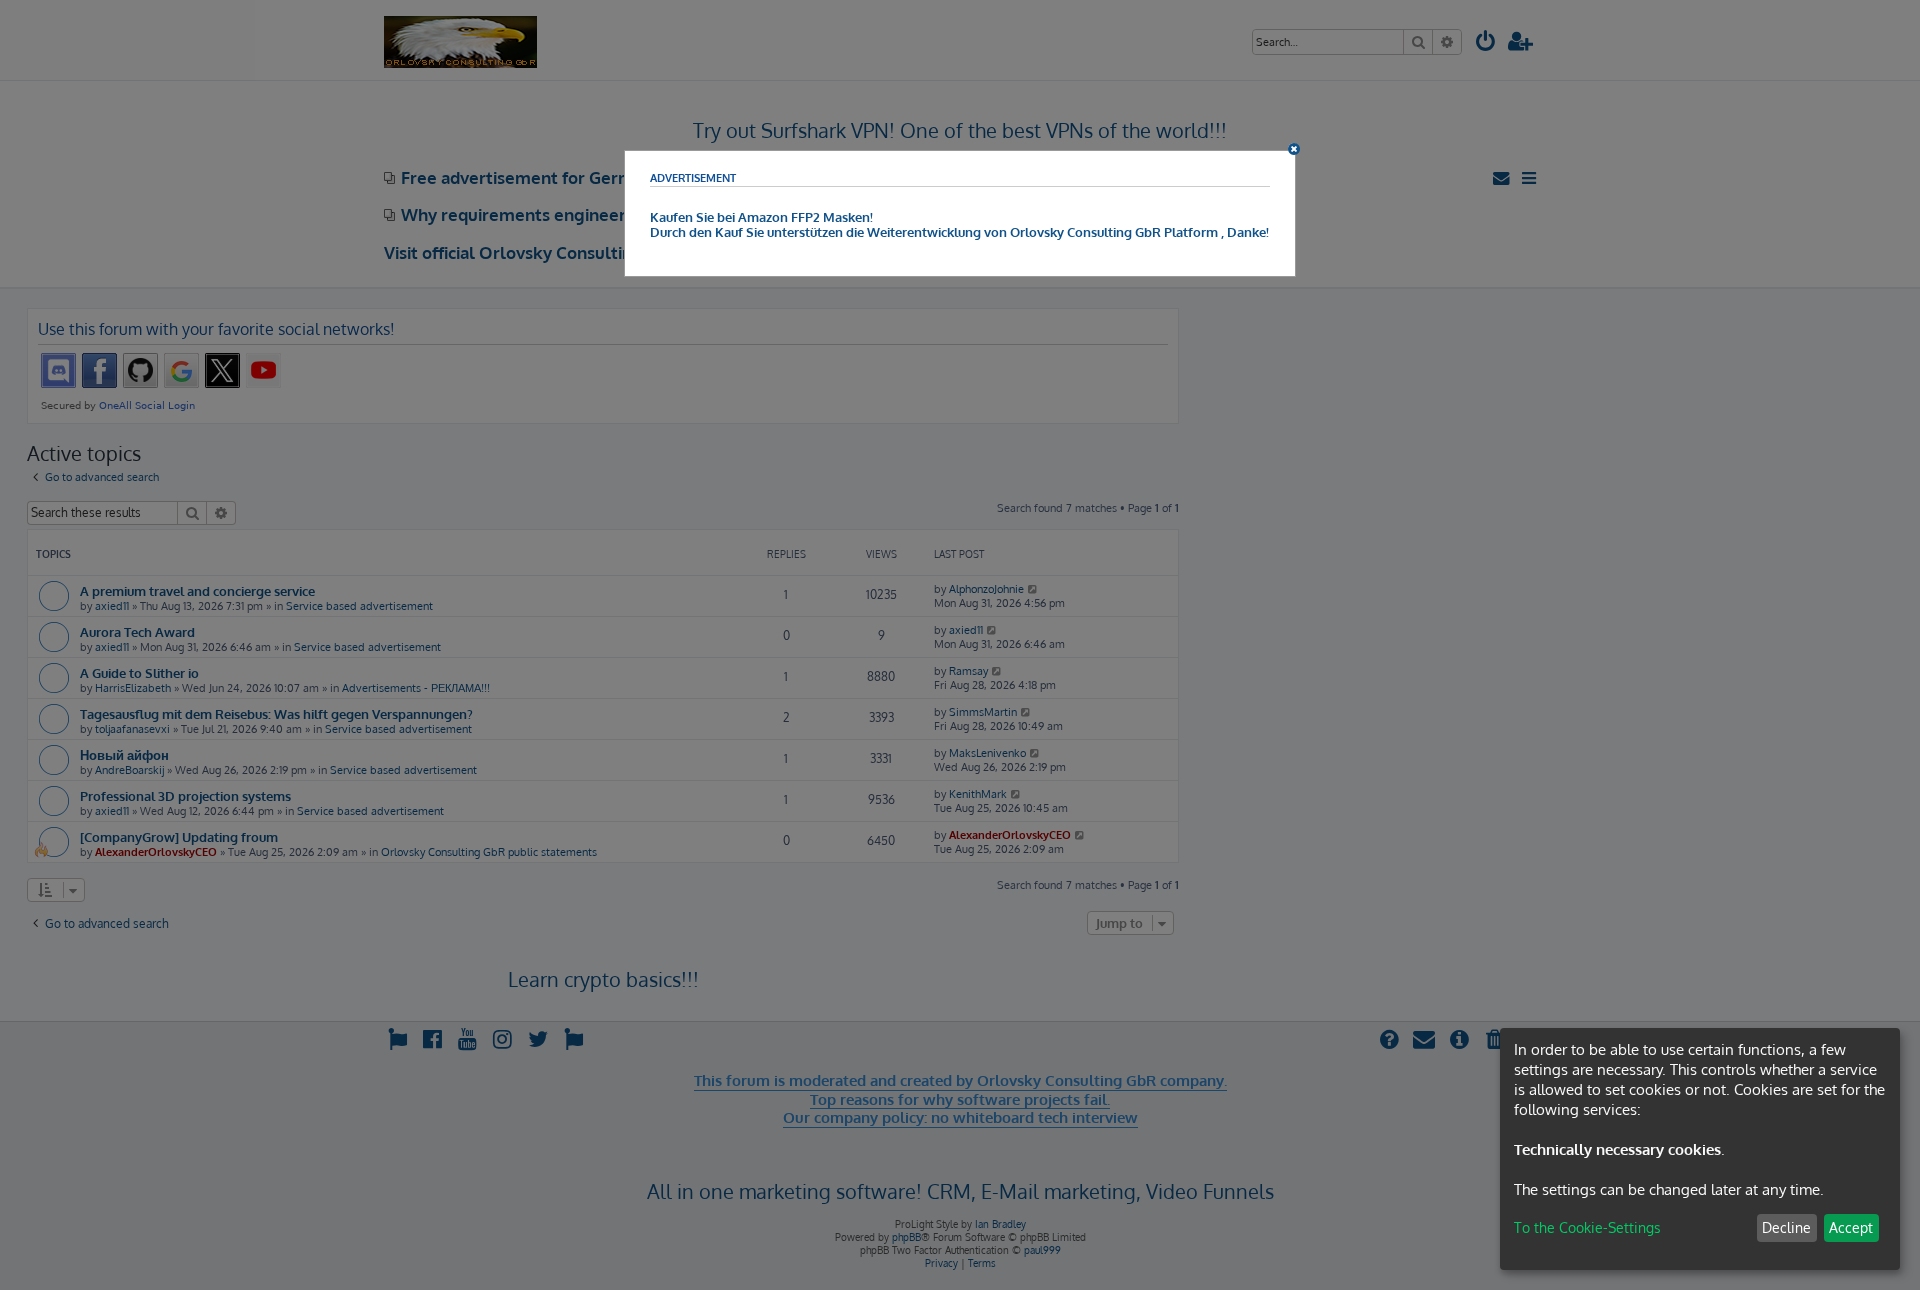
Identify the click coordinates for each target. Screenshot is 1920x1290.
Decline (1786, 1227)
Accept (1851, 1227)
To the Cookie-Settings (1587, 1227)
